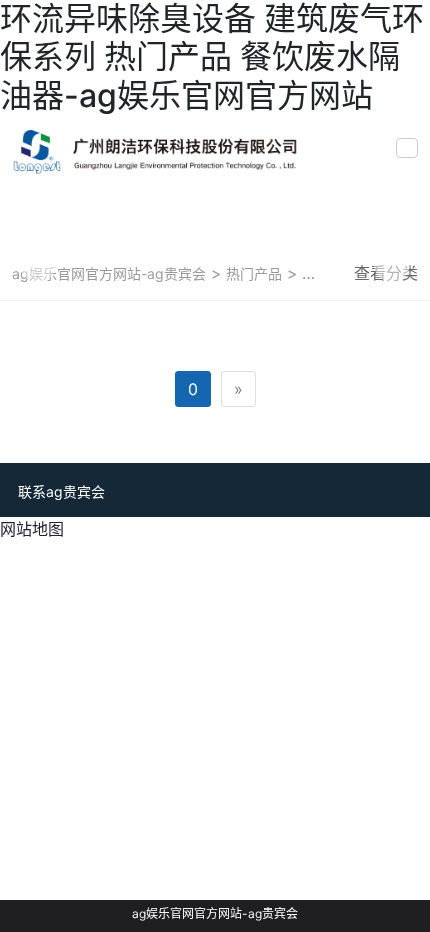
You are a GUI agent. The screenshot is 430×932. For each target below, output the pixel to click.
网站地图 (32, 529)
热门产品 (252, 273)
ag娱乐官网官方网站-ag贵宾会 (109, 273)
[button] (38, 264)
